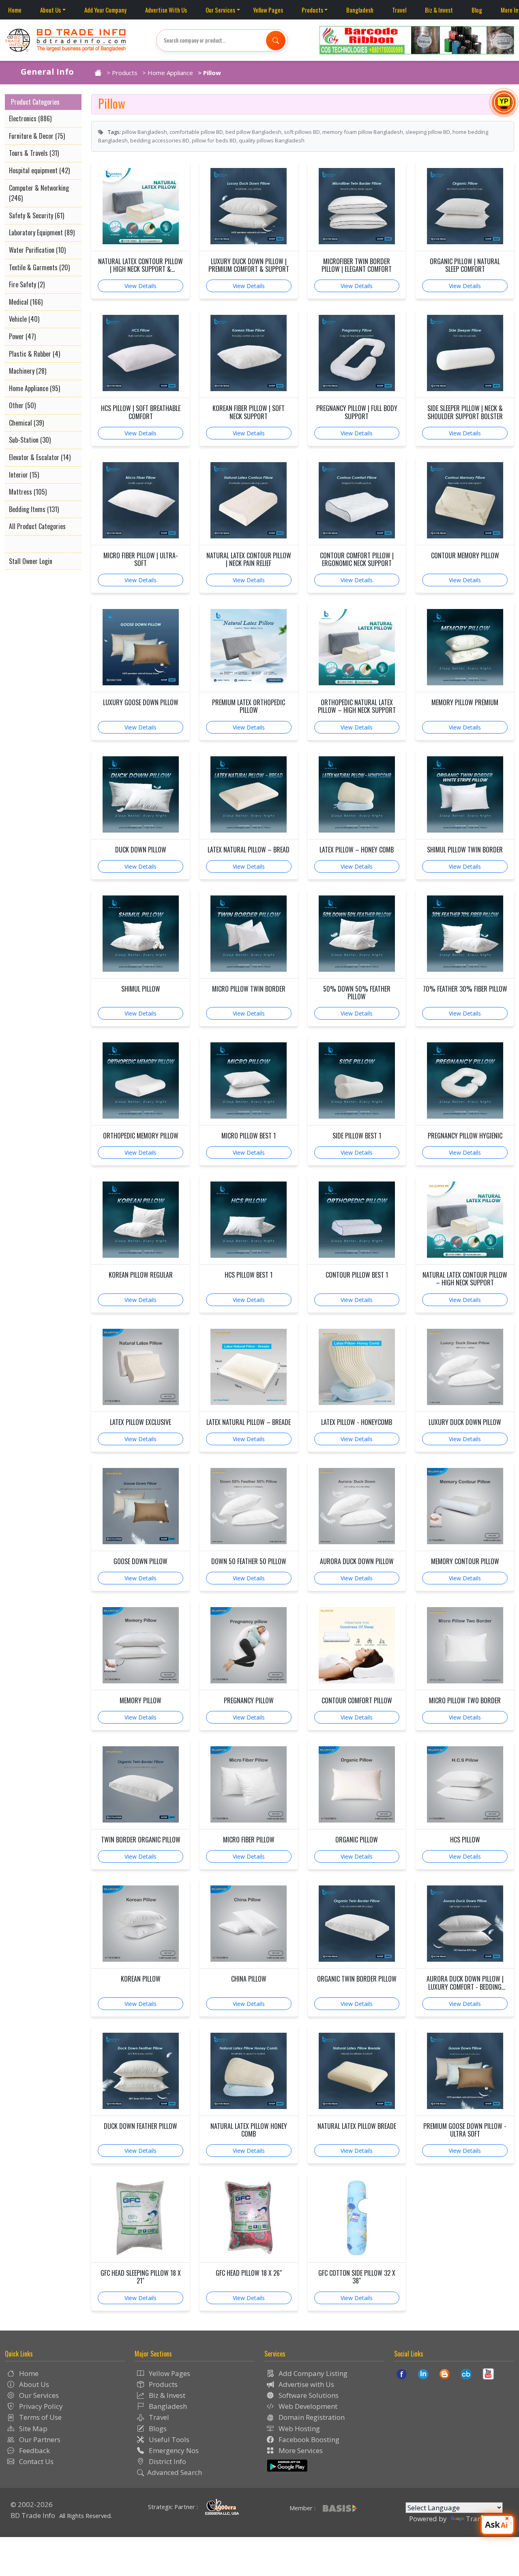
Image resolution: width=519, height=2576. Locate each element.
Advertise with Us (306, 2384)
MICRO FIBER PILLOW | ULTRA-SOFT (141, 560)
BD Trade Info (33, 2515)
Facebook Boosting (308, 2439)
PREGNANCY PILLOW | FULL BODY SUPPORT (357, 412)
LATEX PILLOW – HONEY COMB (357, 850)
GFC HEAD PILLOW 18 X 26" (249, 2273)
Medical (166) (26, 302)
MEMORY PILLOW (140, 1701)
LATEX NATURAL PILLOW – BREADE (249, 1422)
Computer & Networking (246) (39, 193)
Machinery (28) (28, 371)
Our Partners (39, 2439)
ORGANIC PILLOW (357, 1840)
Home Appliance (170, 73)
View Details (140, 286)
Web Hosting (298, 2429)
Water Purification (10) (37, 250)
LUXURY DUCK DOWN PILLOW (465, 1422)
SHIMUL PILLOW (141, 989)
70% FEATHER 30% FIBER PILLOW (465, 989)
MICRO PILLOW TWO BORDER (465, 1701)
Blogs (157, 2429)
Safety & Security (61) (36, 215)
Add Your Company (105, 10)
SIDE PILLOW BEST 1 (357, 1136)
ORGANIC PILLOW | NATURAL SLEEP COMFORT (465, 265)
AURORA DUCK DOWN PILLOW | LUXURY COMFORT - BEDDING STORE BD (465, 1983)
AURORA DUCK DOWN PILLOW (357, 1561)
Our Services (220, 10)
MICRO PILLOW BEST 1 (249, 1136)
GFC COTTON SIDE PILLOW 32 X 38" (357, 2277)
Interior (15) (24, 475)
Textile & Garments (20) (39, 267)
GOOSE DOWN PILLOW (140, 1561)
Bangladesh (360, 10)
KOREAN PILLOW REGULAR (141, 1275)
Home (15, 10)
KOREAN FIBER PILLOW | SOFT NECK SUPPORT (249, 412)
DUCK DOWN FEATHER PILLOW (140, 2126)
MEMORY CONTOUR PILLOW (465, 1561)
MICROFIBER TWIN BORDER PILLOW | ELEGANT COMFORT (357, 265)
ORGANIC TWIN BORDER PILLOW (357, 1979)
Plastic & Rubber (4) (34, 354)
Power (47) (22, 336)
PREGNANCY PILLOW (249, 1701)
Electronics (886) (30, 118)
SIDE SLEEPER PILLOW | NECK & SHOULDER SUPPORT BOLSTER (465, 412)
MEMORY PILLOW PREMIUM (465, 703)
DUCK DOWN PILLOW (141, 850)
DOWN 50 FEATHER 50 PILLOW (249, 1561)
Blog (477, 10)
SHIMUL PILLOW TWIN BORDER (465, 850)
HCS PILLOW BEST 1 (249, 1275)
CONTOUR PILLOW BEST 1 (357, 1275)
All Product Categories (37, 526)
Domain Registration (311, 2417)
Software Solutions (308, 2395)
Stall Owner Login (31, 561)
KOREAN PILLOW (141, 1979)
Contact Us (35, 2461)
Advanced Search (175, 2472)
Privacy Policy (40, 2406)
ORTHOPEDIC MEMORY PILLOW (141, 1136)
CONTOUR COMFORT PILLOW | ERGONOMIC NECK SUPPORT (357, 560)
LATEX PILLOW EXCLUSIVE (140, 1422)
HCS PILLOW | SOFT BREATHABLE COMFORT (141, 412)
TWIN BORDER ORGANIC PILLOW (141, 1840)
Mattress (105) (28, 492)
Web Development (307, 2406)
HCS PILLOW (465, 1840)
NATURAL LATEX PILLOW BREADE (357, 2126)
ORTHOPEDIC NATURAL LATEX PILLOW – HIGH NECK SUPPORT (357, 706)
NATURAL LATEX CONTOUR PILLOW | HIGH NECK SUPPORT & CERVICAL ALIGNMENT (140, 265)
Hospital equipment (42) (39, 170)
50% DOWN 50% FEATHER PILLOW (357, 993)
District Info (167, 2461)
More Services (300, 2450)
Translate (481, 2519)
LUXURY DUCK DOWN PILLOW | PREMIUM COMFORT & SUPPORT (249, 265)
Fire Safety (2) (27, 284)
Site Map (32, 2429)
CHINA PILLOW (249, 1979)
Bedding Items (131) (34, 509)
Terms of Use (40, 2417)
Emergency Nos (173, 2450)
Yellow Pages (268, 10)
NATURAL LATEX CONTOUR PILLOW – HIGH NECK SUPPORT (465, 1279)
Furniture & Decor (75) (37, 136)
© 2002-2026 (32, 2504)
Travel (399, 10)
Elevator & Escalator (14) (40, 457)
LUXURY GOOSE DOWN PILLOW (141, 703)
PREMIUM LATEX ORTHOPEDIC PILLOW (249, 706)
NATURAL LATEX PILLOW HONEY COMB (249, 2130)
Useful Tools (168, 2439)
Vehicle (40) (24, 319)
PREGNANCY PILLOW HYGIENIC (465, 1136)
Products (312, 10)
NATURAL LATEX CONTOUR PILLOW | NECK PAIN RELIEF (249, 560)
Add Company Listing (312, 2373)
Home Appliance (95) (34, 388)
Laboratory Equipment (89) (42, 232)
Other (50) (22, 405)
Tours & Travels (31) (34, 153)
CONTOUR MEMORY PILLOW (465, 556)
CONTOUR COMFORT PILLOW (357, 1701)
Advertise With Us (166, 10)
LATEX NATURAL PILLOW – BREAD (249, 850)
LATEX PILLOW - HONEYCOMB (357, 1422)
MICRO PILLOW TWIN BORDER (249, 989)
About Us (50, 10)
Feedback (34, 2450)
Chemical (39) (26, 423)
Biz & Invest (439, 10)
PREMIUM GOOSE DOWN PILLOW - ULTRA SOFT (465, 2130)
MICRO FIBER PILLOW (249, 1840)
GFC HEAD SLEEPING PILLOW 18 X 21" (141, 2277)
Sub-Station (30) (30, 440)
